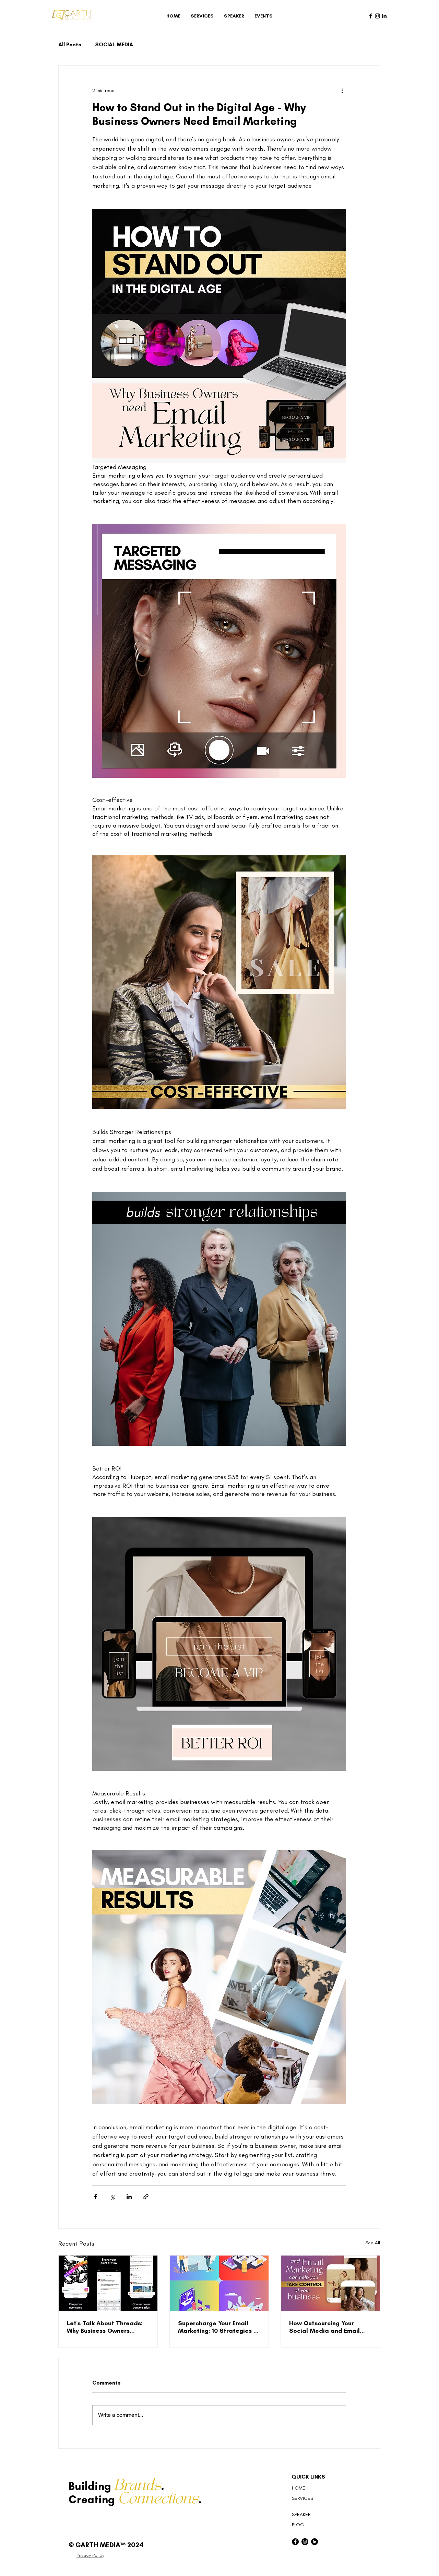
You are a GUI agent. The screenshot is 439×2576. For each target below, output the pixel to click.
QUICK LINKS (308, 2477)
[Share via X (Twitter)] (112, 2197)
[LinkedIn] (384, 16)
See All (373, 2243)
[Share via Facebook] (96, 2197)
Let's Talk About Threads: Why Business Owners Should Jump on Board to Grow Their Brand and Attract (105, 2327)
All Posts (70, 44)
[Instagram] (377, 16)
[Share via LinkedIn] (129, 2197)
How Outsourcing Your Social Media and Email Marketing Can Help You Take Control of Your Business (325, 2327)
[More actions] (342, 90)
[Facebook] (371, 16)
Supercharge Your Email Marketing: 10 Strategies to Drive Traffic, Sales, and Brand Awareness (219, 2327)
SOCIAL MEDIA (114, 44)
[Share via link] (146, 2197)
